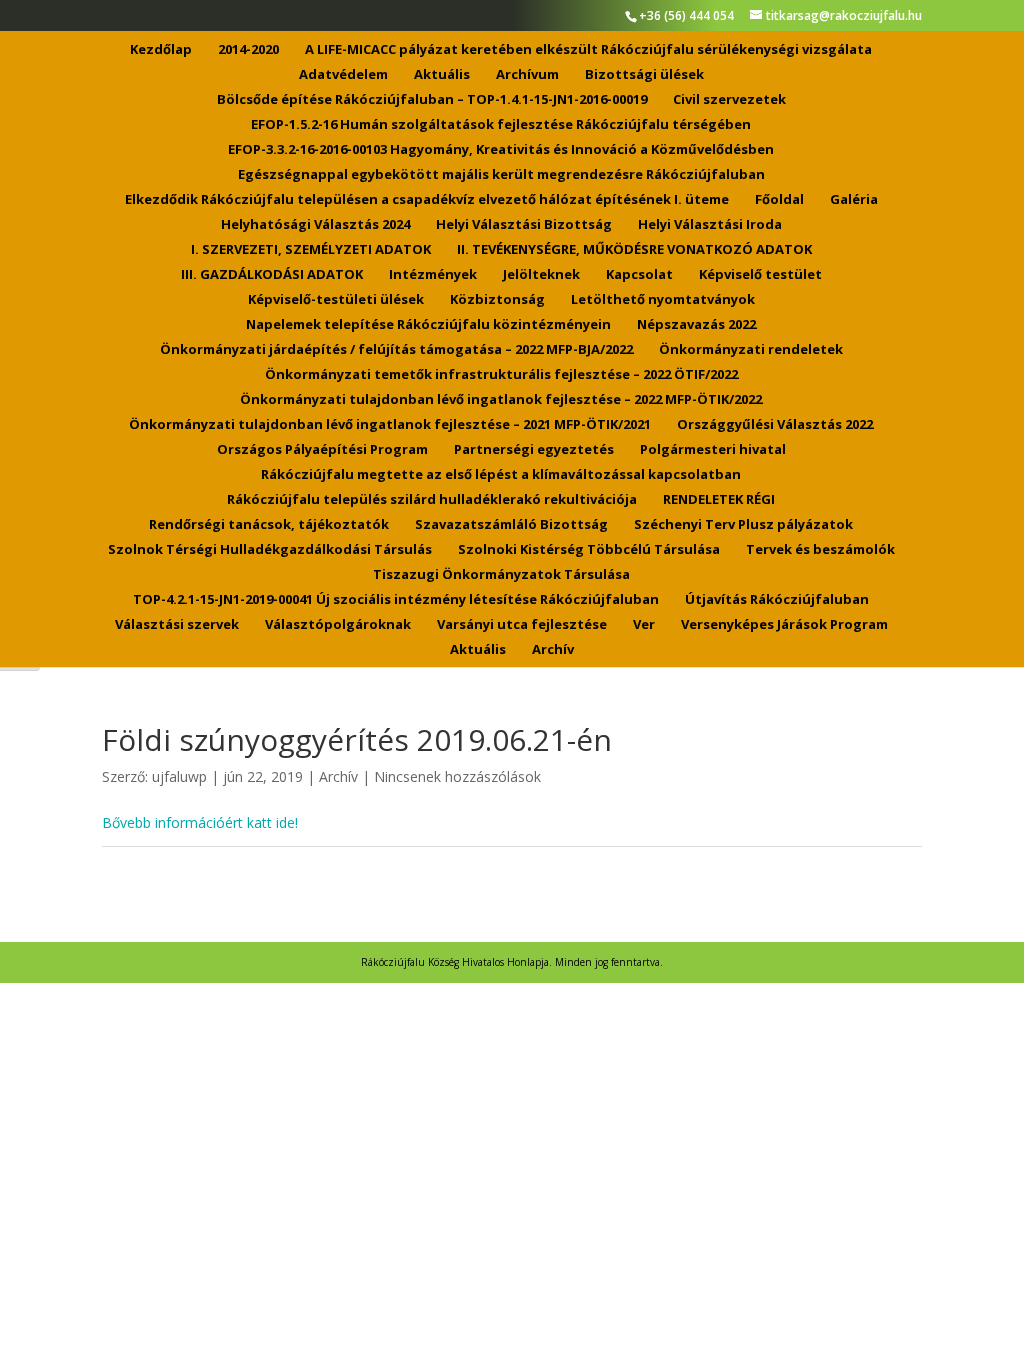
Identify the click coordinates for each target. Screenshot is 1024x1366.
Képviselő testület (760, 275)
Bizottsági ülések (644, 75)
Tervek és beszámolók (820, 550)
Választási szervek (177, 625)
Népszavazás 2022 (696, 325)
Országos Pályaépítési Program (322, 450)
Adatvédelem (343, 75)
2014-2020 (248, 50)
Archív (553, 650)
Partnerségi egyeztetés (534, 450)
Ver (644, 625)
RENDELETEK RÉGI (719, 500)
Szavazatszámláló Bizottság (511, 525)
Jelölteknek (541, 275)
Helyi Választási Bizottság (524, 225)
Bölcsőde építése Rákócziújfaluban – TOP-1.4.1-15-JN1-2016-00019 (432, 100)
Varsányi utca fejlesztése (522, 625)
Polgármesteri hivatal (713, 450)
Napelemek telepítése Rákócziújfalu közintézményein (428, 325)
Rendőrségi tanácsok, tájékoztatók (269, 525)
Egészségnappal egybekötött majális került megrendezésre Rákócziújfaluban (501, 175)
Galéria (854, 200)
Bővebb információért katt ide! (200, 822)
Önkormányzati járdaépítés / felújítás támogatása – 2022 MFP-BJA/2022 (396, 350)
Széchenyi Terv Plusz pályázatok (743, 525)
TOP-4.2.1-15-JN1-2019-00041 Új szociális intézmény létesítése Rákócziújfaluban (396, 600)
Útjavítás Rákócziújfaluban (777, 600)
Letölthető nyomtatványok (663, 300)
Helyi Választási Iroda (710, 225)
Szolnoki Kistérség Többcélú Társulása (589, 550)
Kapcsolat (639, 275)
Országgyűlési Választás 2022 (775, 425)
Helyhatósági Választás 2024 (315, 225)
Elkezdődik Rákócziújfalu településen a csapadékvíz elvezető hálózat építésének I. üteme (427, 200)
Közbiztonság (497, 300)
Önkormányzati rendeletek (751, 350)
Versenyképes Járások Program (784, 625)
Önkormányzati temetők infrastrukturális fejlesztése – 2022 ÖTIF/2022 (501, 375)
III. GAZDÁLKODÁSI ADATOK (272, 275)
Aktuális (442, 75)
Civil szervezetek (729, 100)
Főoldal (779, 200)
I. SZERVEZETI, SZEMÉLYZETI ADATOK (311, 250)
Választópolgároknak (338, 625)
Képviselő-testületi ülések (336, 300)
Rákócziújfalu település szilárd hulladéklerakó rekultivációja (432, 500)
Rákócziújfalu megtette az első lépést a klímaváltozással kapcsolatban (501, 475)
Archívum (527, 75)
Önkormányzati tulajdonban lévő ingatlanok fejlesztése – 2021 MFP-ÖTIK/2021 (390, 425)
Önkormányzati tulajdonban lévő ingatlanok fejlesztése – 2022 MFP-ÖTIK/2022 (501, 400)
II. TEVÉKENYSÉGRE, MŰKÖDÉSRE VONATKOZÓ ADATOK (634, 250)
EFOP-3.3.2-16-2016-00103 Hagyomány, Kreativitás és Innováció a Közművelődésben (501, 150)
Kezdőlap (161, 50)
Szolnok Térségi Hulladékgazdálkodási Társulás (270, 550)
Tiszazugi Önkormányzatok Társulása (501, 575)
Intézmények (433, 275)
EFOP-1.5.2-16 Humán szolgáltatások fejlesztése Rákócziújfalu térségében (501, 125)
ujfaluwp (179, 776)
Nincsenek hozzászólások (457, 776)
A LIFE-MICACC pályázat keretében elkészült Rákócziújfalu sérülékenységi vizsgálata (588, 50)
